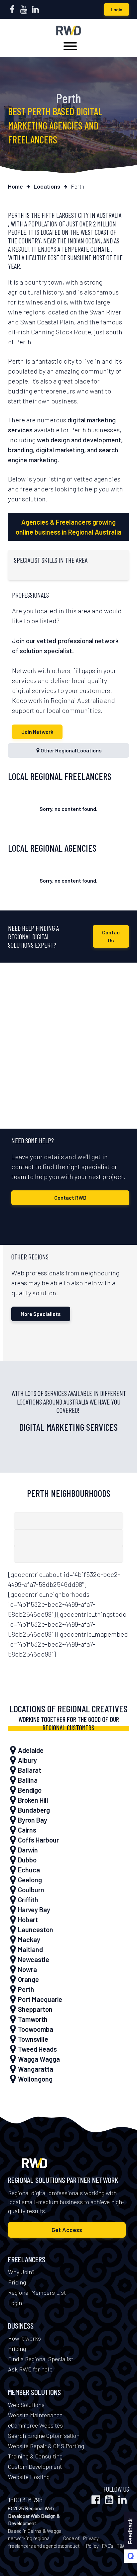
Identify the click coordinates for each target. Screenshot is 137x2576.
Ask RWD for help (30, 2369)
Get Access (67, 2230)
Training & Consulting (35, 2456)
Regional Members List (37, 2292)
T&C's (123, 2546)
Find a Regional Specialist (41, 2359)
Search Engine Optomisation (44, 2436)
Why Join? (21, 2272)
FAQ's (108, 2546)
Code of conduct (71, 2542)
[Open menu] (70, 46)
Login (117, 9)
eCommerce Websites (35, 2425)
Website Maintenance (35, 2415)
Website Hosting (29, 2477)
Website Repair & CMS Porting (46, 2446)
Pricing (17, 2282)
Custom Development (35, 2466)
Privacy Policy (91, 2542)
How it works (24, 2338)
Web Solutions (26, 2405)
